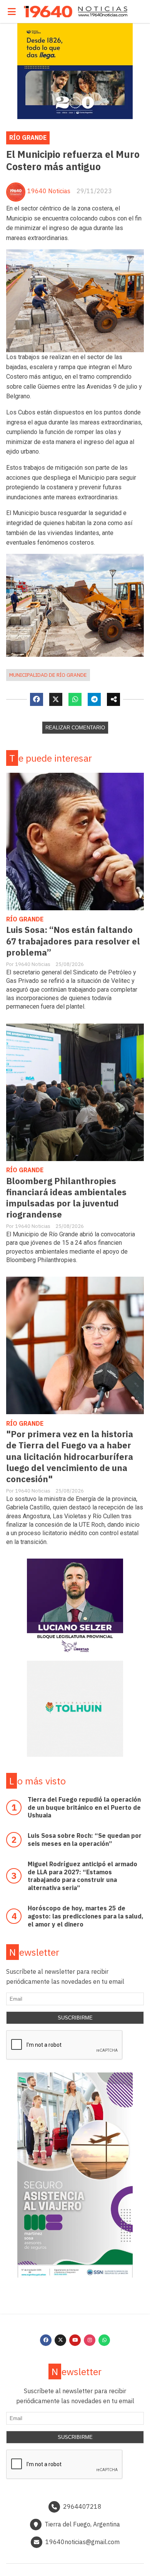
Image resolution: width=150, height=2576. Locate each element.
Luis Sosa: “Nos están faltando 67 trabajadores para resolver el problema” (73, 941)
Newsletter (34, 1952)
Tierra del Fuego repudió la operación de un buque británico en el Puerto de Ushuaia (84, 1807)
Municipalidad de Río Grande (48, 675)
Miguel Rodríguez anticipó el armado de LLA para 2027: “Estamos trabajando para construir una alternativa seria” (82, 1876)
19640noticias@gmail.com (82, 2542)
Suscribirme (75, 2018)
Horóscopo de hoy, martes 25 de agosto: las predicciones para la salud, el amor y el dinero (86, 1916)
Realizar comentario (75, 728)
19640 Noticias (49, 191)
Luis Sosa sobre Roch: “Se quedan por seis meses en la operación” (85, 1840)
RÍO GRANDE (28, 137)
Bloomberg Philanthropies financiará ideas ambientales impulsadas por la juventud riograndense (66, 1198)
